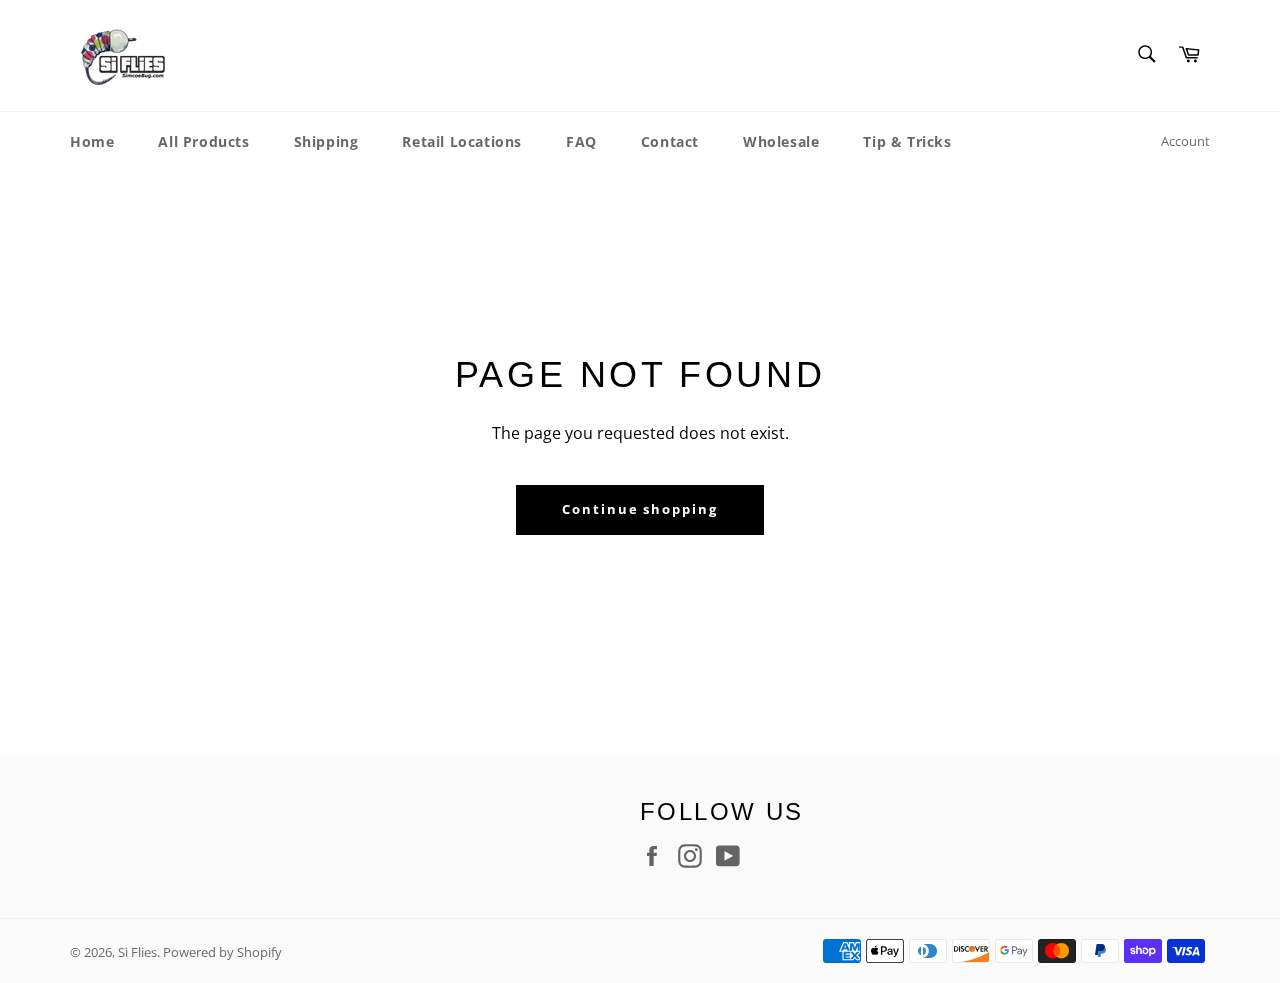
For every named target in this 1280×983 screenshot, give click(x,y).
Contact (670, 141)
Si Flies (137, 952)
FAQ (581, 141)
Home (92, 141)
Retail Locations (462, 141)
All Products (203, 141)
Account (1185, 141)
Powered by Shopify (222, 952)
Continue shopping (640, 509)
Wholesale (781, 141)
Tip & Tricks (907, 141)
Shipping (326, 141)
